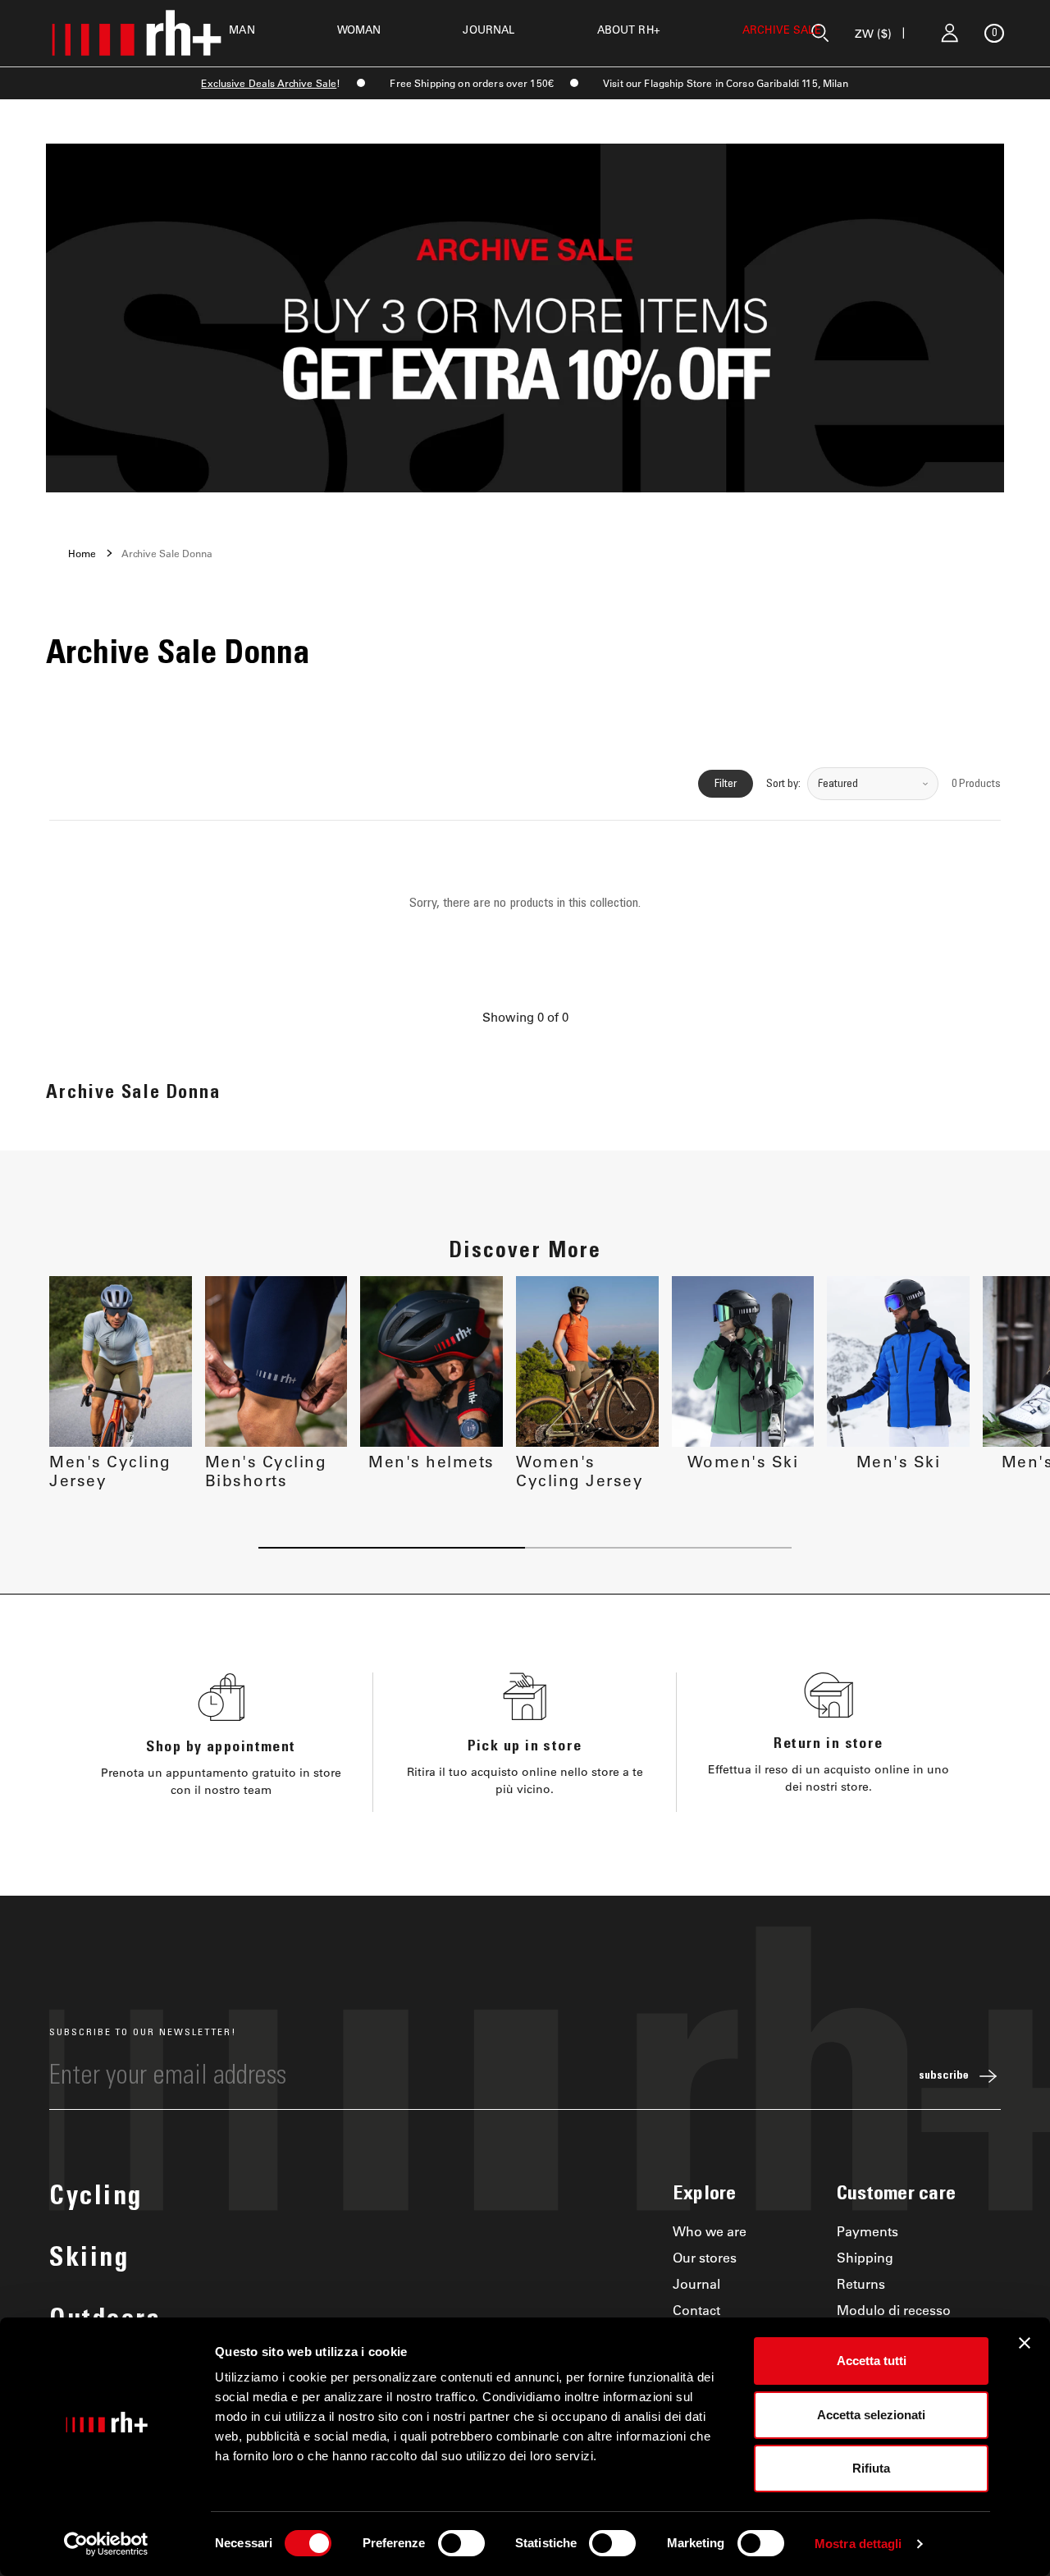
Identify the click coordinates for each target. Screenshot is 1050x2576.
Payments (867, 2231)
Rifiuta (871, 2468)
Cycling (96, 2199)
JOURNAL (488, 29)
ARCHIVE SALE (782, 29)
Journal (696, 2283)
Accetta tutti (872, 2361)
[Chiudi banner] (1025, 2343)
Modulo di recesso (894, 2310)
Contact (696, 2310)
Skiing (89, 2260)
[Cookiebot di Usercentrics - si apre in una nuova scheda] (106, 2544)
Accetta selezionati (871, 2415)
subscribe (944, 2076)
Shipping (865, 2257)
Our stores (705, 2257)
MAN (242, 29)
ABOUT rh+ (629, 29)
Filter (726, 784)
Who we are (710, 2231)
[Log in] (950, 33)
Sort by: (783, 784)
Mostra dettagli (858, 2544)
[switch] (461, 2543)
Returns (861, 2283)
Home (82, 553)
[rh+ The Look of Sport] (136, 33)
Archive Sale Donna (167, 553)
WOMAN (359, 29)
